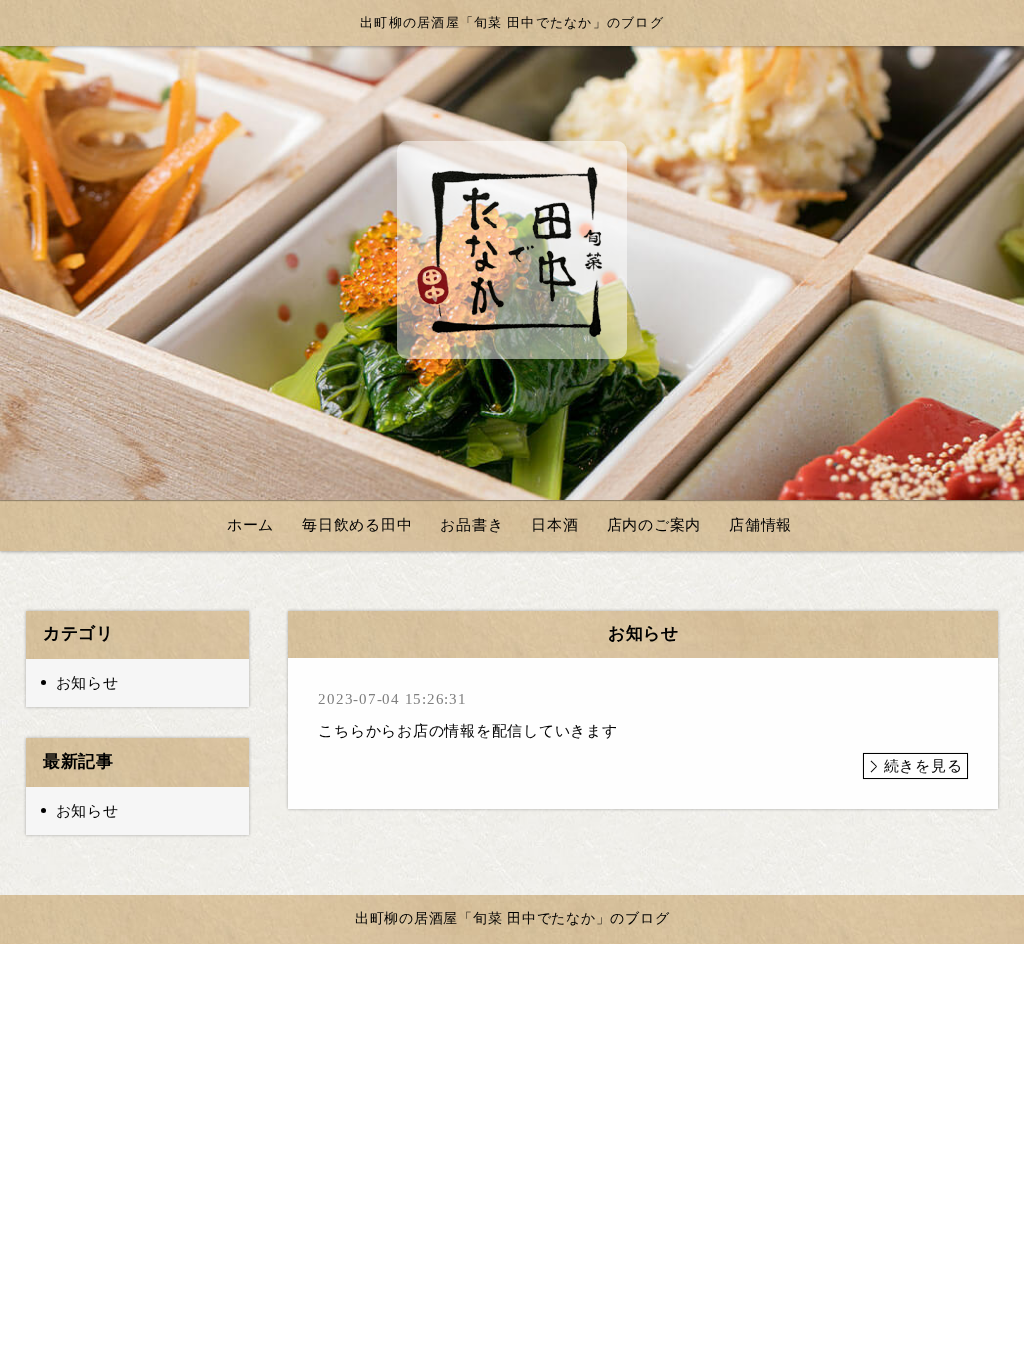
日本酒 (554, 525)
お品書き (471, 525)
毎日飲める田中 (357, 525)
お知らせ (87, 683)
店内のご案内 (654, 525)
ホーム (250, 525)
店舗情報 (760, 525)
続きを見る (923, 766)
